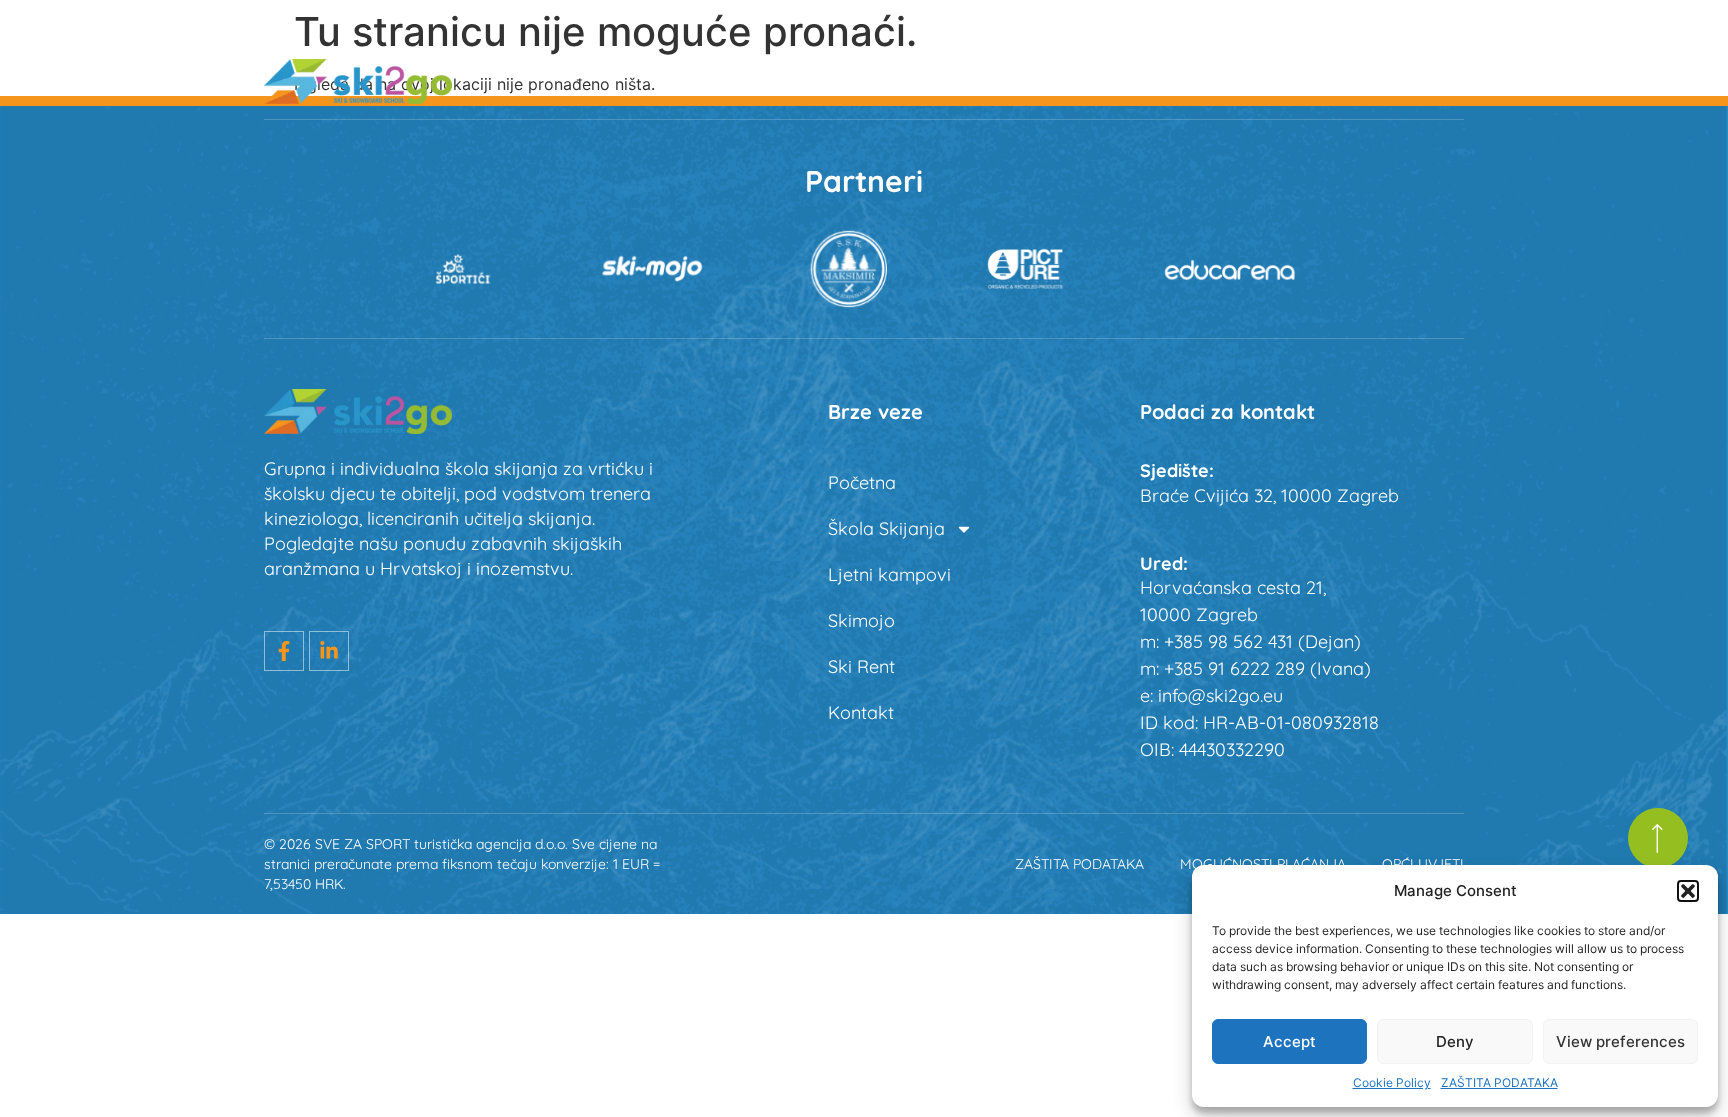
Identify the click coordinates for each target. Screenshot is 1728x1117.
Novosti (1432, 80)
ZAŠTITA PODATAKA (1499, 1082)
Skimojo (1200, 80)
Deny (1455, 1041)
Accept (1289, 1041)
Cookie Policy (1392, 1082)
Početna (715, 80)
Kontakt (861, 712)
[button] (1688, 891)
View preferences (1620, 1041)
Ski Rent (1317, 80)
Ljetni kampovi (1055, 80)
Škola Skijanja (857, 80)
